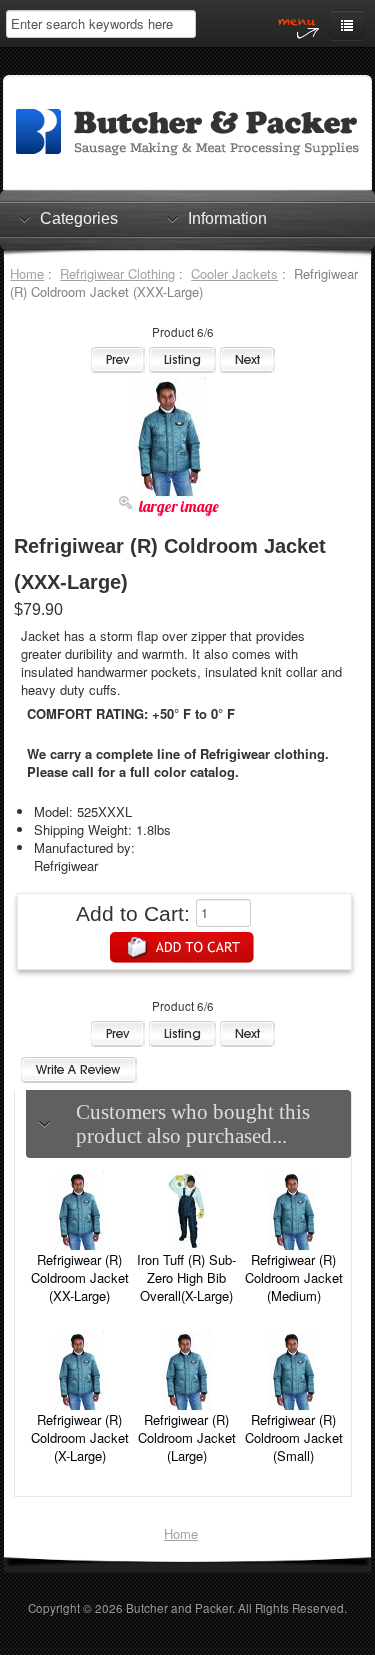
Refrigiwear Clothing (117, 273)
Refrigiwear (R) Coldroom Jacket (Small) (294, 1437)
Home (27, 273)
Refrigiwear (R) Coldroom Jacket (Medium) (294, 1277)
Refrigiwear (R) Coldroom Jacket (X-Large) (80, 1437)
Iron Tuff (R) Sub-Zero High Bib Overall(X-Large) (186, 1277)
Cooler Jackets (234, 273)
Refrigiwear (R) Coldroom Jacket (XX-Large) (80, 1277)
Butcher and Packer (179, 1608)
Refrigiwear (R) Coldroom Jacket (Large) (187, 1437)
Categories (79, 218)
